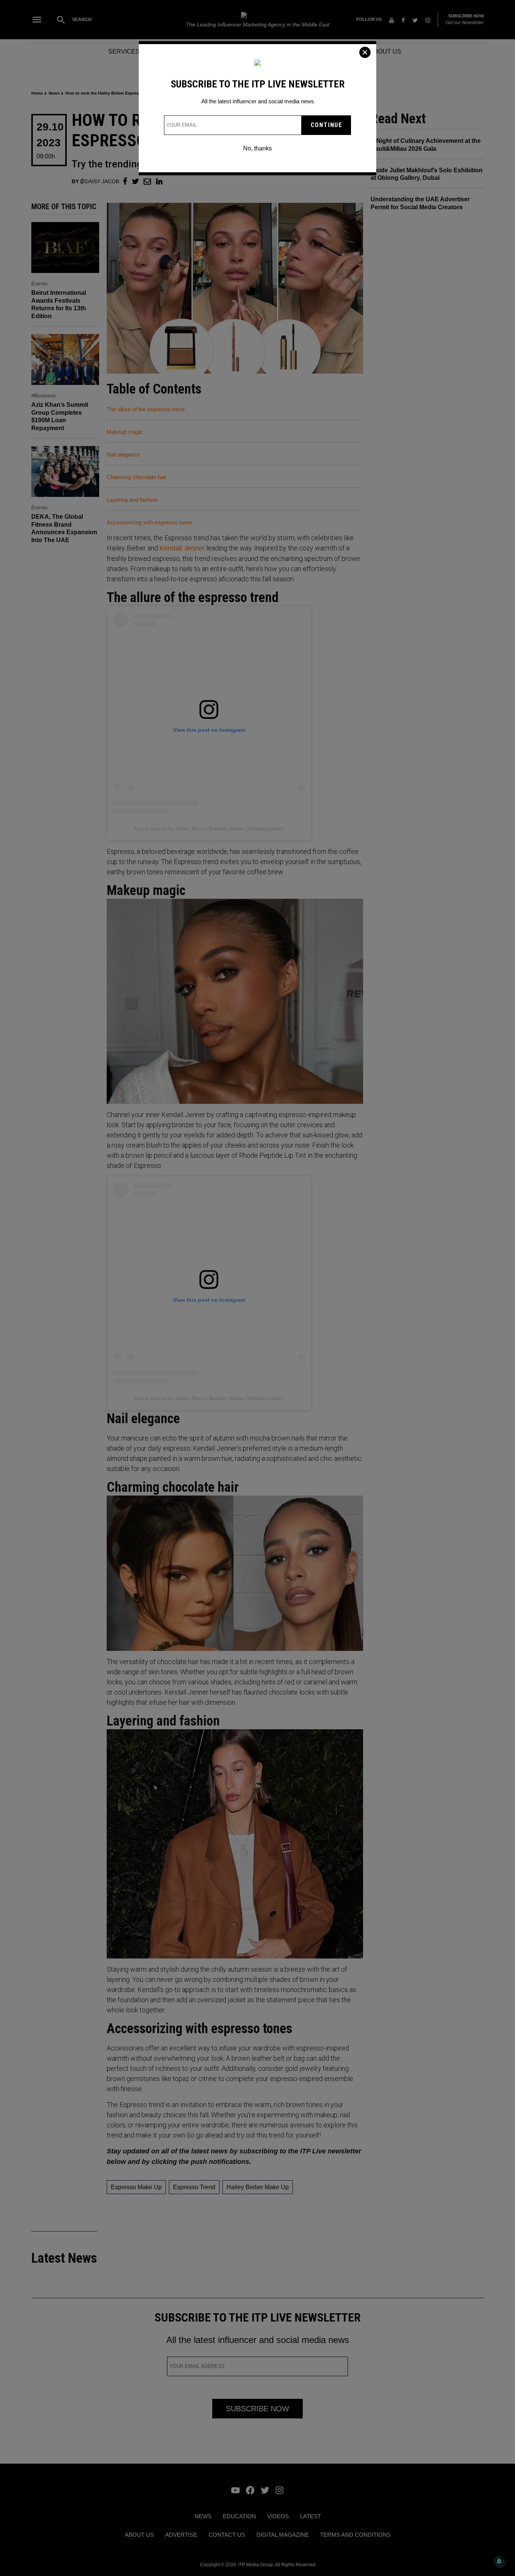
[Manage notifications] (499, 2561)
